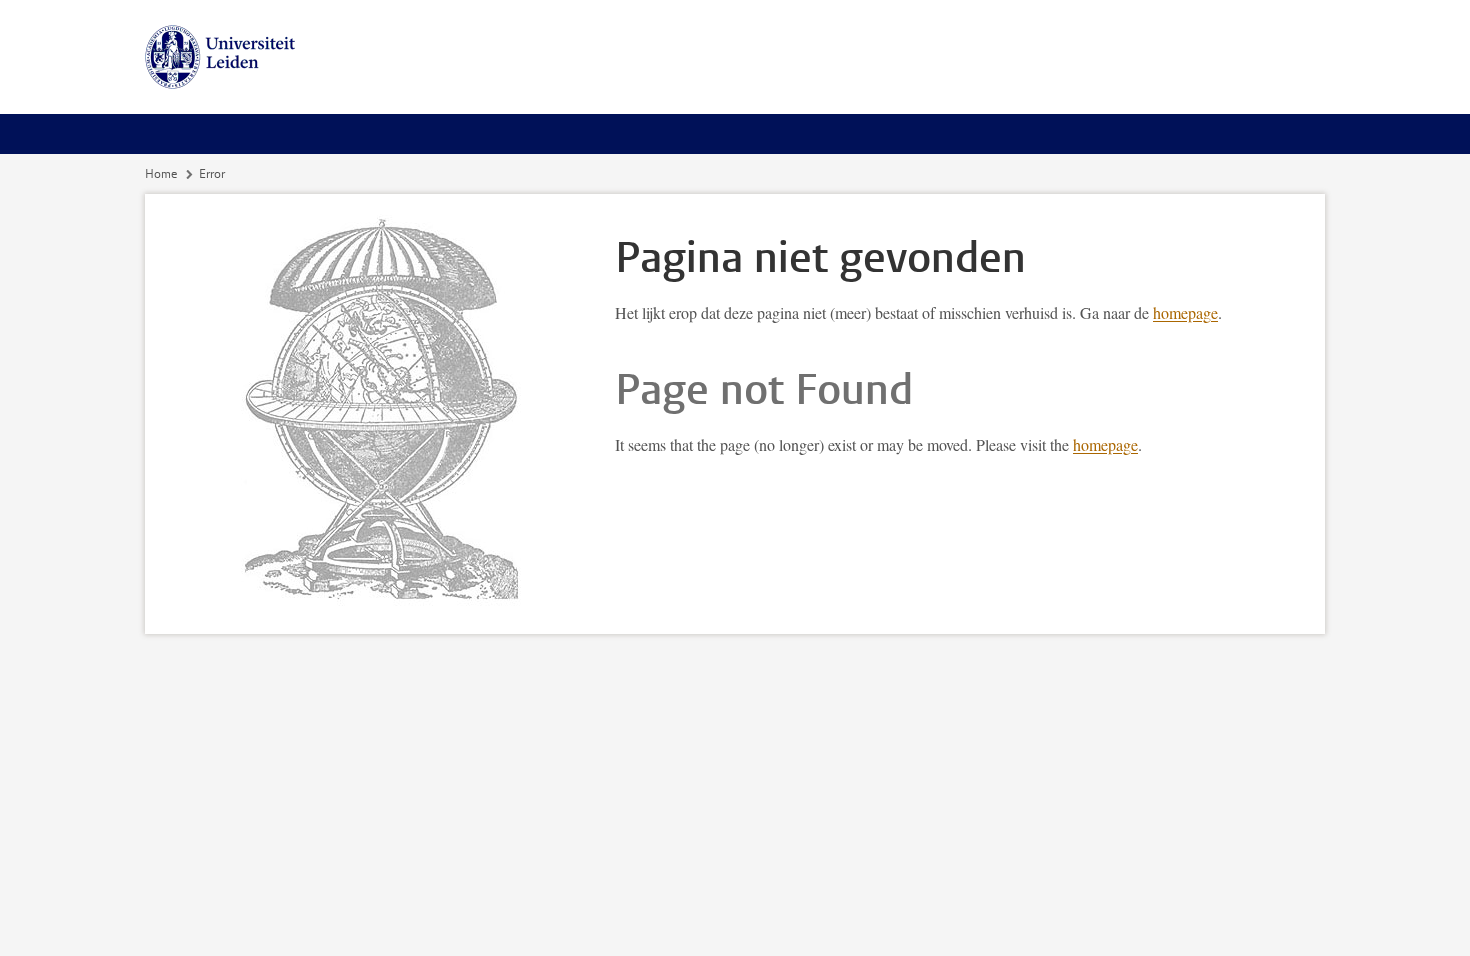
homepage (1185, 312)
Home (161, 174)
